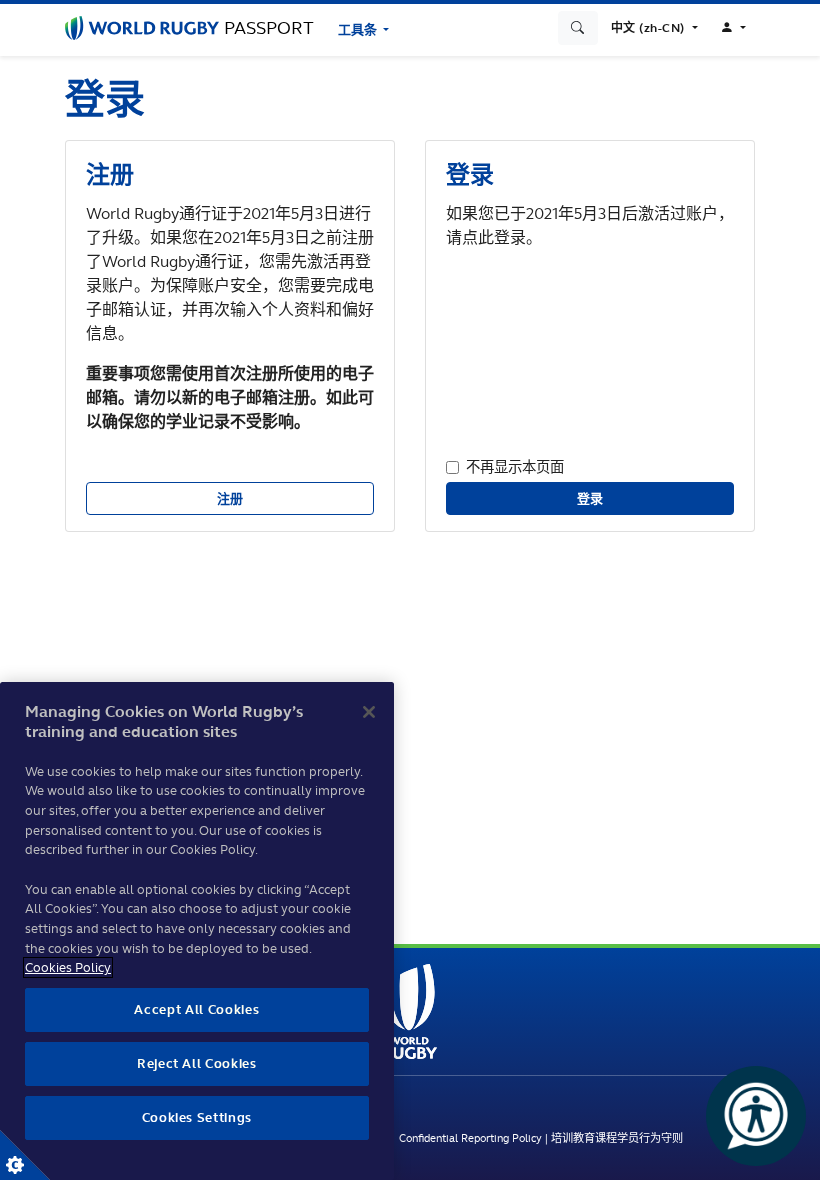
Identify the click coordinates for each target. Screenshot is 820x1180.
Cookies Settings (25, 1155)
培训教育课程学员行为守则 (617, 1138)
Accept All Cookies (196, 1009)
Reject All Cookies (197, 1063)
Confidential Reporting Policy (470, 1138)
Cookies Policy (68, 967)
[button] (654, 28)
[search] (578, 28)
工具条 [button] (359, 29)
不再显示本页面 (515, 466)
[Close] (369, 712)
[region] (197, 931)
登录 (590, 498)
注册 (230, 498)
